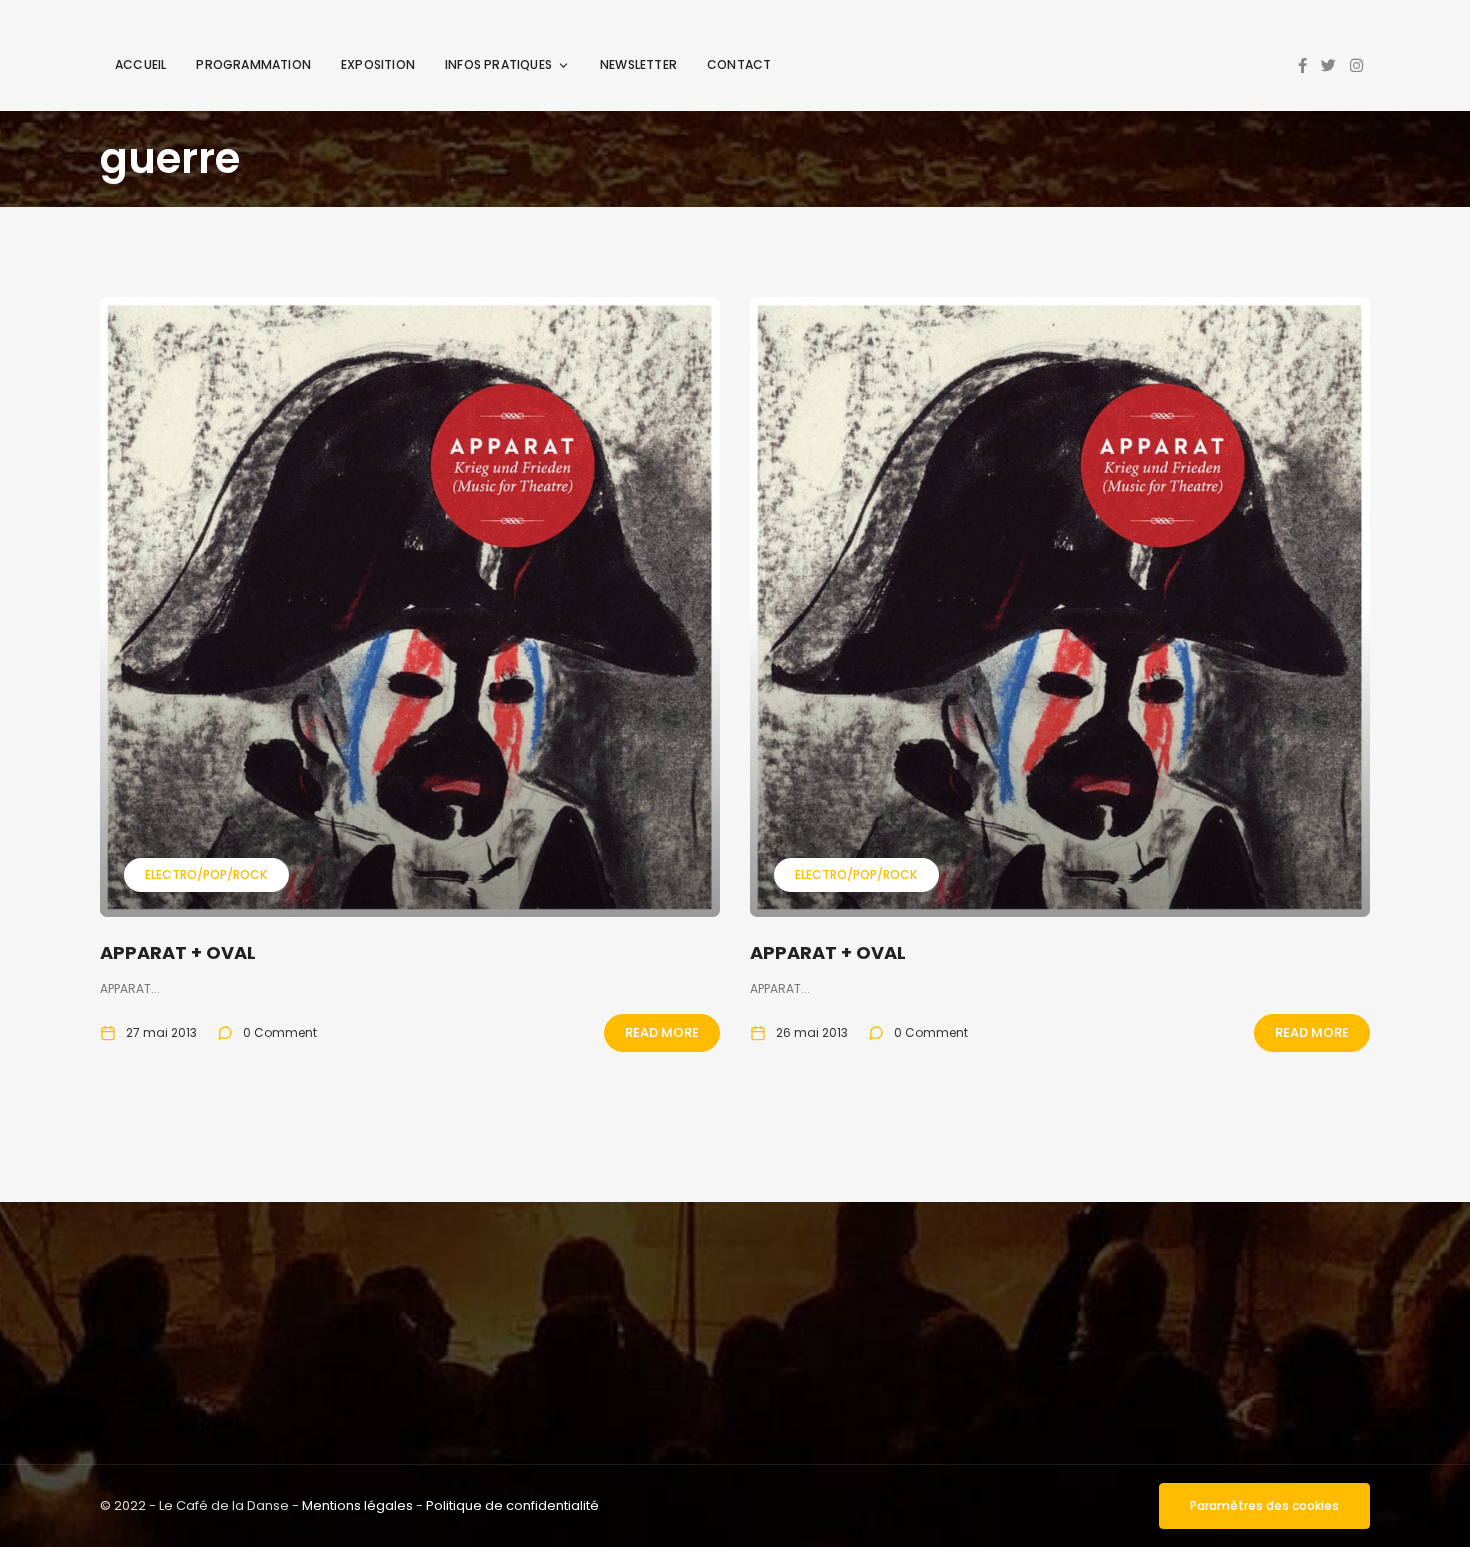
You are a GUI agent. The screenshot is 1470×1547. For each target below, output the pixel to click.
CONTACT (739, 64)
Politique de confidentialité (512, 1505)
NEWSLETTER (638, 64)
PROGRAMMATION (253, 64)
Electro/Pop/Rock (206, 874)
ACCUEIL (140, 64)
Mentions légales (357, 1505)
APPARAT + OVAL (178, 952)
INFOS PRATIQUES (498, 64)
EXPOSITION (378, 64)
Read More (662, 1032)
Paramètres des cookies (1264, 1505)
